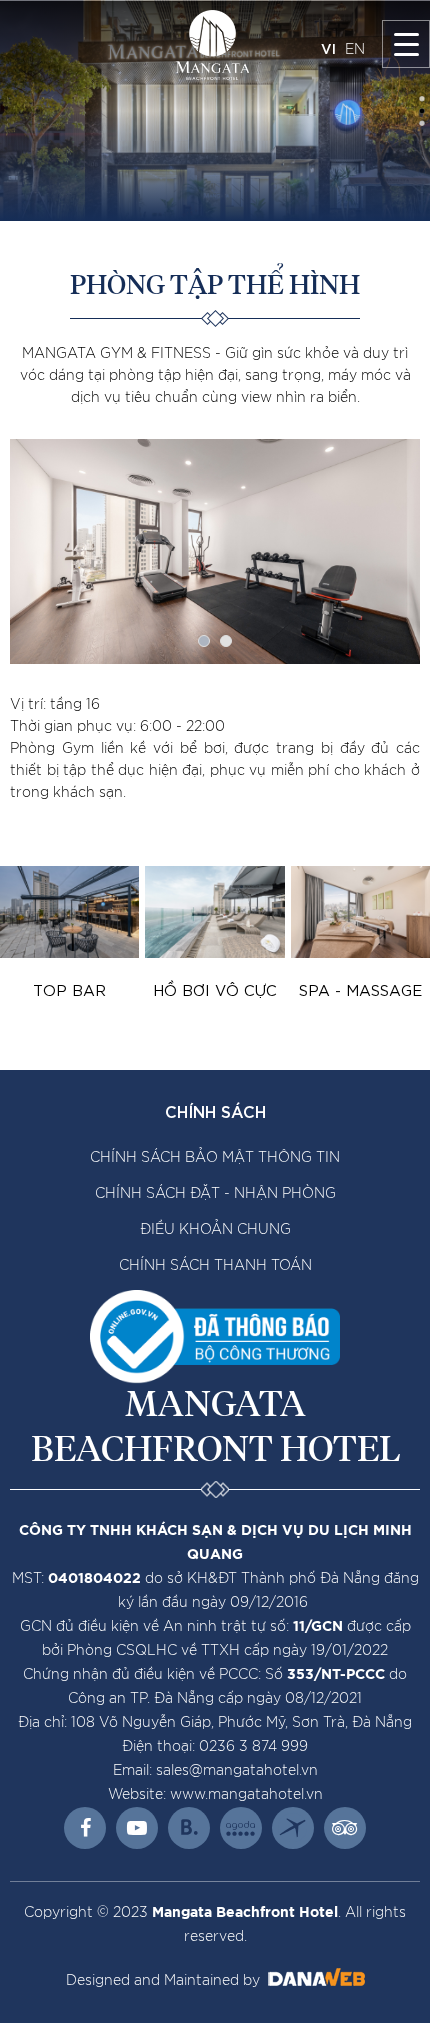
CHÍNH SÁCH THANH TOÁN (215, 1266)
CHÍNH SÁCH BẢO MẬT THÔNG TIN (215, 1158)
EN (355, 50)
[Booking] (189, 1828)
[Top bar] (69, 911)
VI (328, 47)
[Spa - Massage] (360, 911)
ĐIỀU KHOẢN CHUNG (215, 1230)
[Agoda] (241, 1828)
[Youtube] (137, 1828)
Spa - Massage (360, 989)
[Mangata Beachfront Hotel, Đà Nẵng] (212, 45)
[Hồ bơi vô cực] (214, 911)
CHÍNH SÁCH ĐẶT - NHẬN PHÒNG (215, 1194)
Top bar (69, 989)
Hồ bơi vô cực (215, 989)
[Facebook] (85, 1828)
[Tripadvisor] (345, 1828)
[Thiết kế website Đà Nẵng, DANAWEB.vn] (314, 1981)
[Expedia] (293, 1828)
